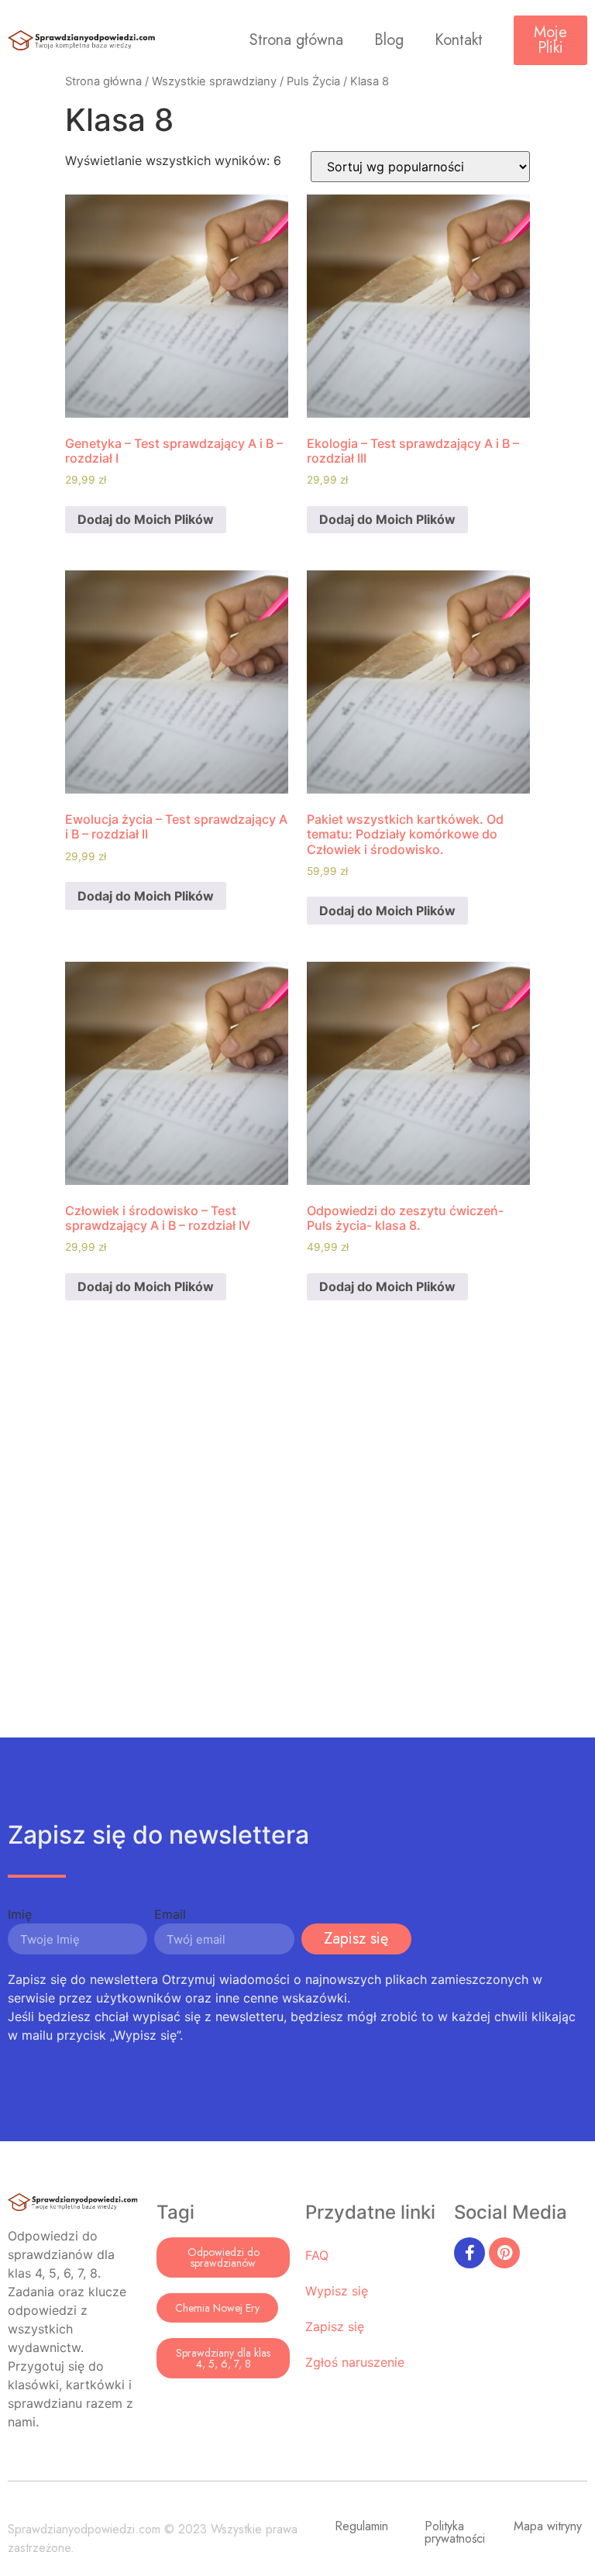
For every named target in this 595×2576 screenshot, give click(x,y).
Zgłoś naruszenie (355, 2362)
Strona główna (296, 40)
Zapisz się (335, 2326)
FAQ (317, 2255)
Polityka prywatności (455, 2532)
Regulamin (361, 2526)
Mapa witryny (548, 2526)
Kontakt (459, 40)
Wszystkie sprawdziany (214, 81)
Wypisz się (337, 2291)
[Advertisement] (297, 1544)
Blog (389, 40)
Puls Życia (313, 81)
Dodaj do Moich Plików (146, 519)
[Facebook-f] (469, 2253)
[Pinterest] (504, 2253)
